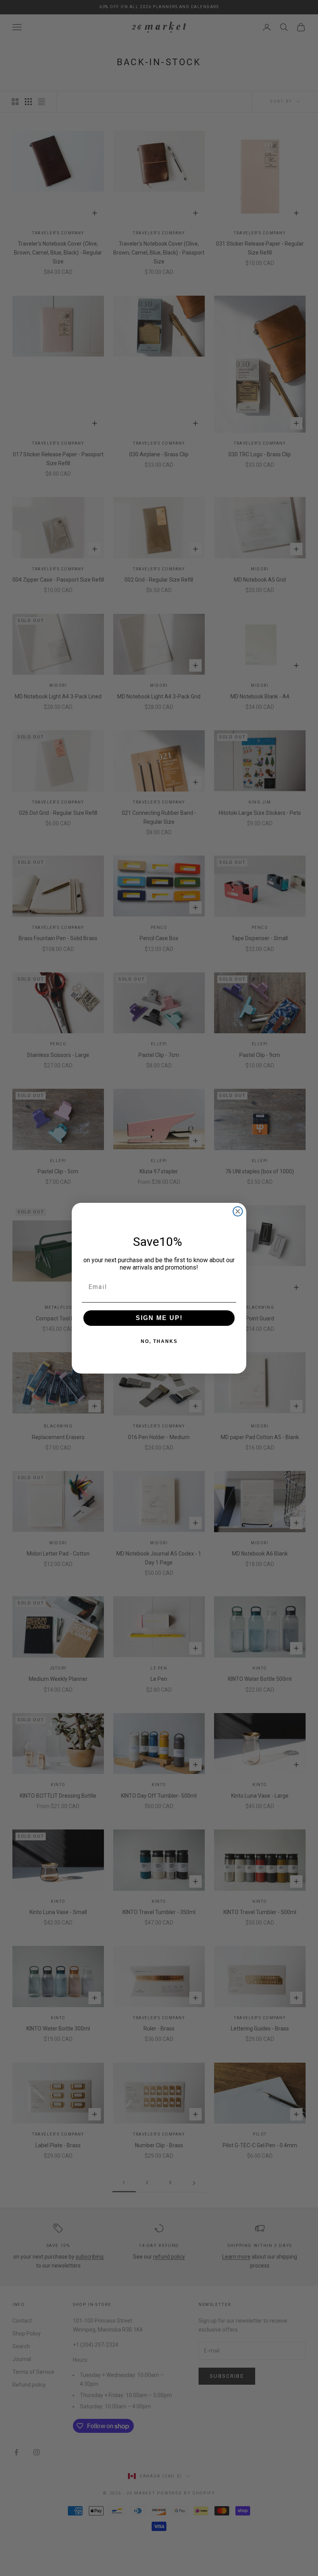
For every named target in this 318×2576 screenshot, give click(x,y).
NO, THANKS (159, 1341)
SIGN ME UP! (159, 1318)
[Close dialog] (238, 1211)
